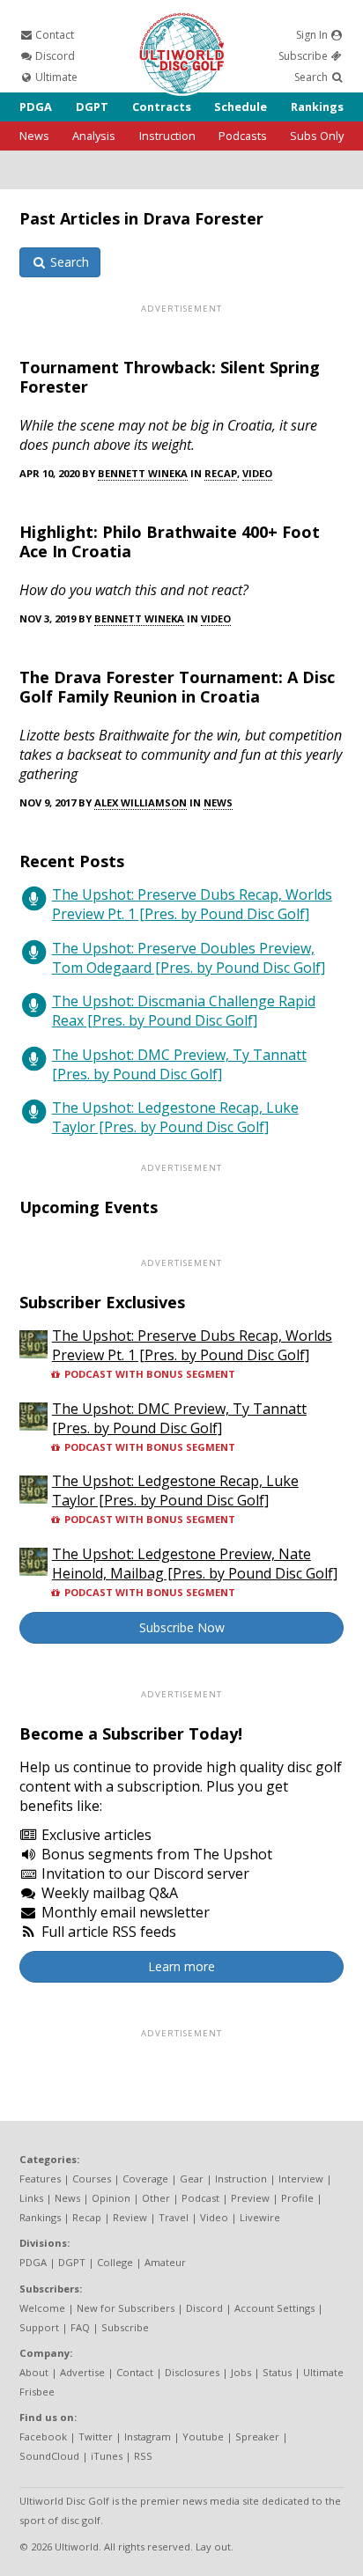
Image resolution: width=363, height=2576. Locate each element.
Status (277, 2372)
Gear (192, 2179)
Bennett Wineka (143, 473)
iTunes (107, 2456)
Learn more (181, 1966)
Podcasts (243, 136)
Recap (221, 473)
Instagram (148, 2436)
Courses (92, 2179)
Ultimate (55, 77)
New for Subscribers (126, 2308)
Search (312, 77)
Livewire (260, 2217)
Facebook (43, 2436)
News (34, 136)
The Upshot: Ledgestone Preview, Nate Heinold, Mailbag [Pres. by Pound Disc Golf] (195, 1564)
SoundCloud (49, 2456)
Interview (301, 2179)
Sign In (313, 35)
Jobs (241, 2372)
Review (130, 2217)
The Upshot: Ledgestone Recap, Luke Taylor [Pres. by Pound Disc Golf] (175, 1117)
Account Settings (274, 2308)
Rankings (317, 107)
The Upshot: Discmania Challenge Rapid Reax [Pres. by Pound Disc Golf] (184, 1011)
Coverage (145, 2179)
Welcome (42, 2308)
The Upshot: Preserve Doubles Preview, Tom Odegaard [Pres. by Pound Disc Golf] (189, 958)
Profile (297, 2198)
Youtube (203, 2436)
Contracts (162, 107)
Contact (53, 35)
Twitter (96, 2436)
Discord (54, 56)
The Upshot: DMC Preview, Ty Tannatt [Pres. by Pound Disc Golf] (179, 1064)
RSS (143, 2456)
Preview (250, 2198)
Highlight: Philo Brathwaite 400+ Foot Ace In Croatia (170, 541)
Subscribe (304, 56)
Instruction (167, 136)
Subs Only (317, 136)
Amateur (165, 2262)
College (115, 2262)
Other (156, 2198)
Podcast (200, 2198)
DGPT (92, 107)
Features (40, 2179)
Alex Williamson (141, 802)
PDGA (36, 107)
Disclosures (192, 2372)
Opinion (111, 2198)
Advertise (82, 2372)
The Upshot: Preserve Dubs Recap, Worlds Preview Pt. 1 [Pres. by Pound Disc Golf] (192, 904)
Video (257, 473)
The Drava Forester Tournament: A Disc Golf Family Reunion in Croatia (177, 687)
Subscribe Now (182, 1627)
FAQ (80, 2327)
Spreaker (257, 2436)
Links (31, 2198)
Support (39, 2327)
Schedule (241, 107)
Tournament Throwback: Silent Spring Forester (170, 377)
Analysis (94, 136)
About (34, 2372)
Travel (174, 2217)
